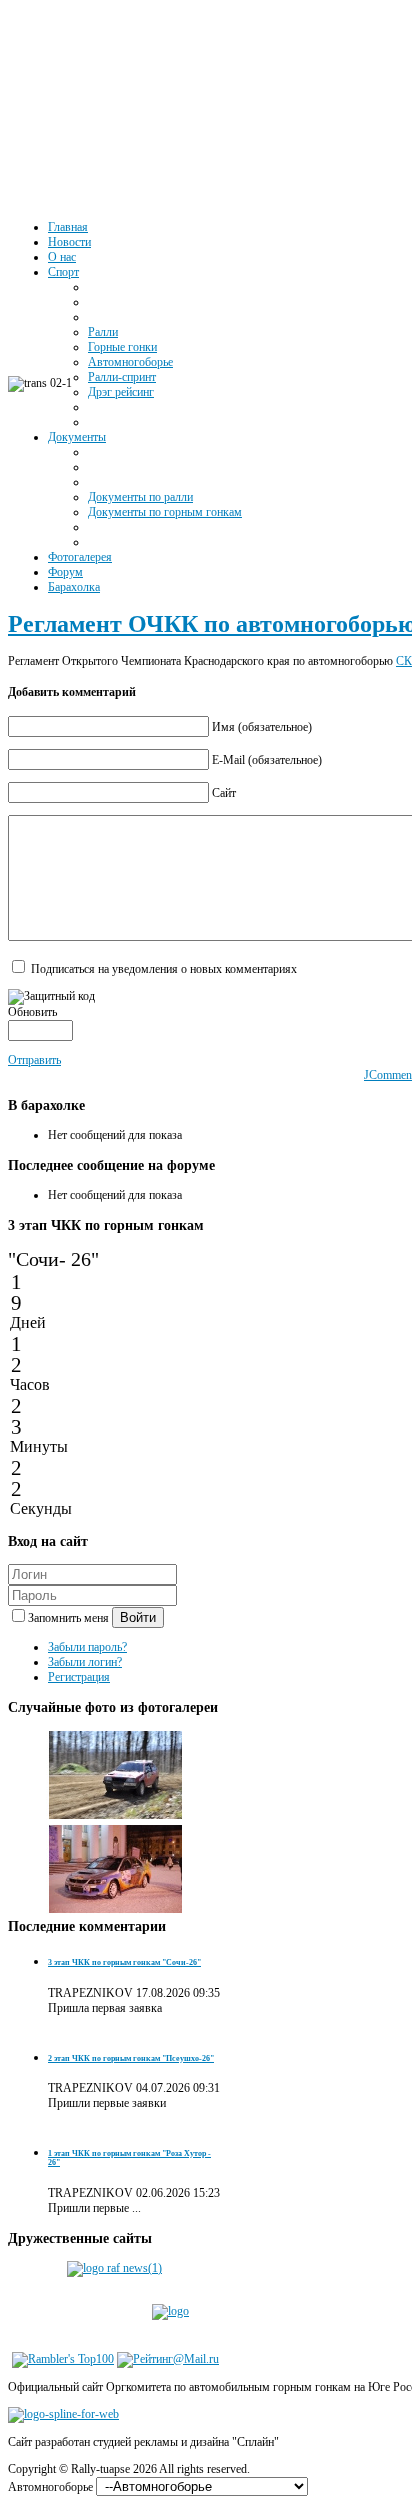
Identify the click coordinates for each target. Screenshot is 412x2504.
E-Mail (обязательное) (267, 760)
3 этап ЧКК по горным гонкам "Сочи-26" (124, 1962)
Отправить (34, 1060)
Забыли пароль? (87, 1647)
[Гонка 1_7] (116, 1816)
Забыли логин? (85, 1662)
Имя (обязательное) (262, 727)
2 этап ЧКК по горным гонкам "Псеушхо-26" (131, 2058)
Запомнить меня (70, 1618)
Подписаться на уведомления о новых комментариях (164, 969)
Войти (138, 1617)
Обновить (32, 1012)
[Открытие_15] (116, 1910)
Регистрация (79, 1677)
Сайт (224, 793)
